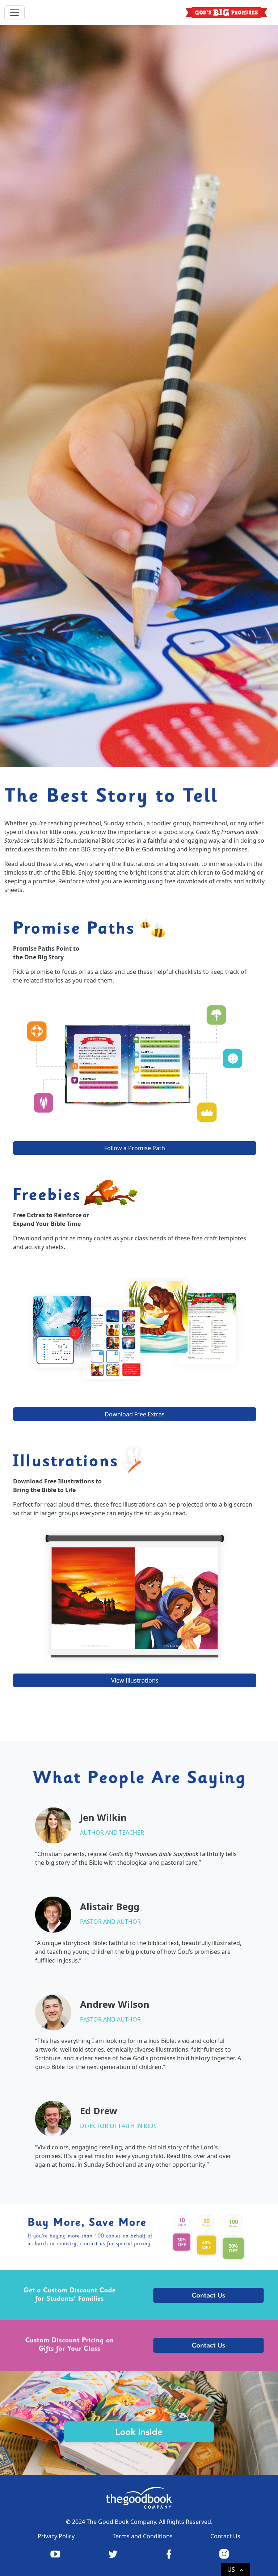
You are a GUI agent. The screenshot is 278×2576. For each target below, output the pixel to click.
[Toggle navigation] (14, 13)
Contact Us (225, 2536)
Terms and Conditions (143, 2536)
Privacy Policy (56, 2536)
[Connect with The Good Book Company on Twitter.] (112, 2554)
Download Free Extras (135, 1414)
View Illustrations (135, 1680)
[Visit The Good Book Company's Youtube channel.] (55, 2554)
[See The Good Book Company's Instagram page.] (223, 2554)
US (236, 2570)
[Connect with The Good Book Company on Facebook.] (168, 2554)
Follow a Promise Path (135, 1148)
